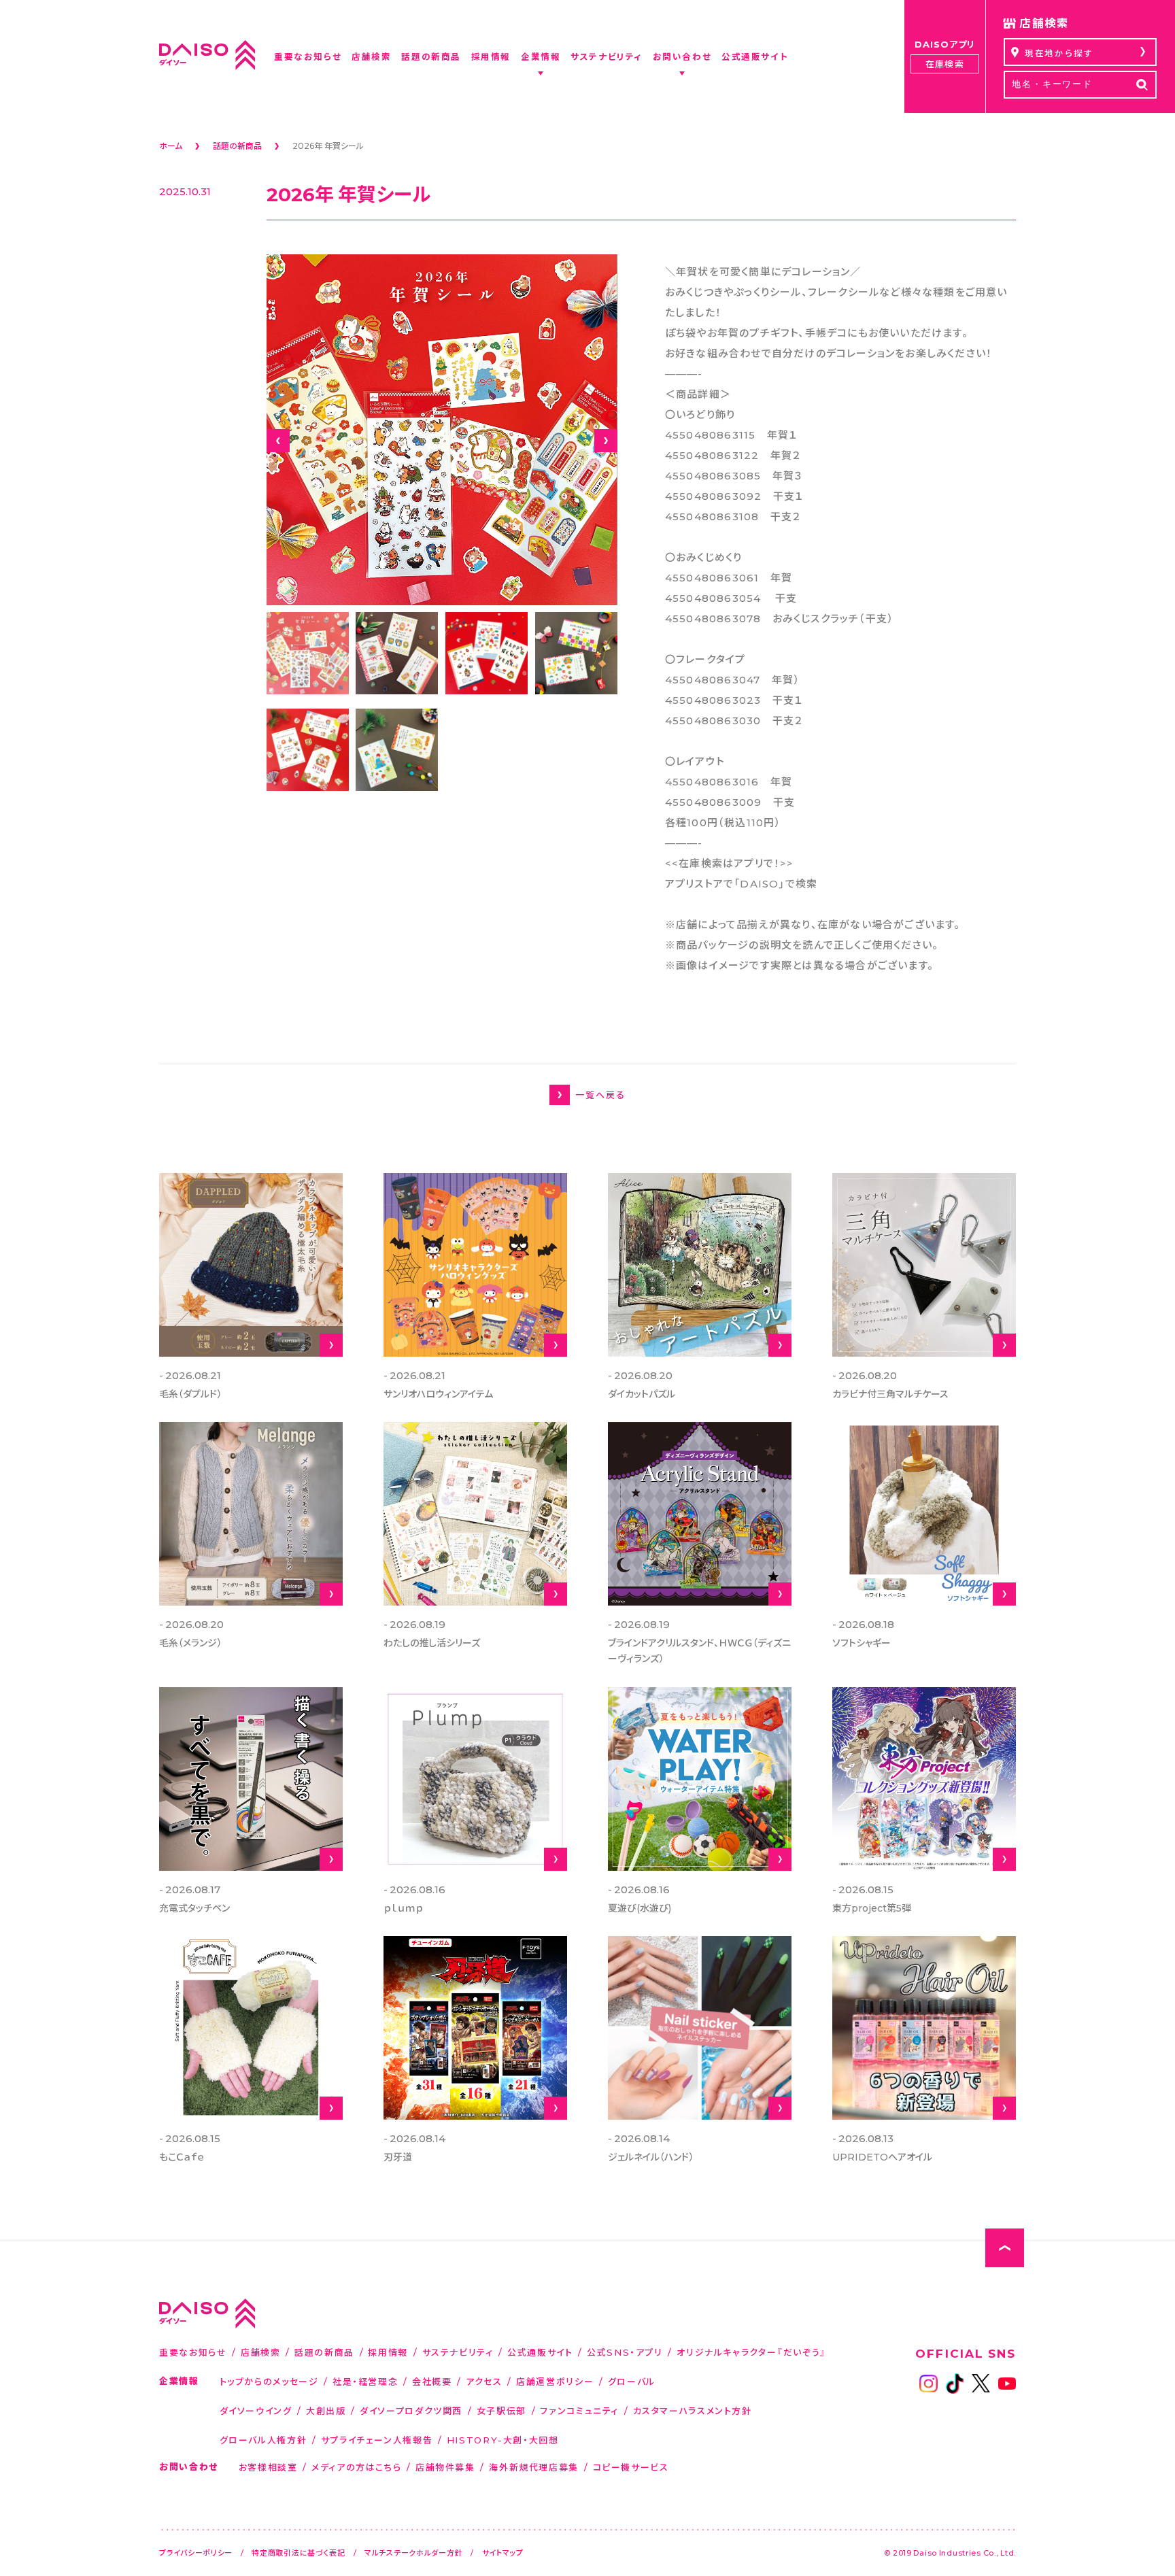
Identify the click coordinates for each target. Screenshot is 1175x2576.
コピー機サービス (631, 2467)
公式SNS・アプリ (625, 2352)
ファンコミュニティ (579, 2410)
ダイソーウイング (256, 2410)
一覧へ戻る (600, 1095)
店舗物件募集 (445, 2467)
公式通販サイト (540, 2352)
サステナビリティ (458, 2352)
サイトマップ (503, 2553)
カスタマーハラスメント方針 (693, 2410)
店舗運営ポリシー (555, 2381)
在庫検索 (944, 64)
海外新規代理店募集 (534, 2467)
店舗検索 (261, 2352)
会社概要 (432, 2381)
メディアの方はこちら (356, 2467)
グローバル (632, 2381)
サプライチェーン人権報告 (377, 2440)
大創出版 (326, 2410)
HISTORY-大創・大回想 (503, 2440)
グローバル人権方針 (263, 2440)
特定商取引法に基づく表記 (299, 2553)
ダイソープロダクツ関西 (411, 2410)
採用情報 (388, 2352)
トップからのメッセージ (269, 2381)
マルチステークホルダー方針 (413, 2553)
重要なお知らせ (193, 2352)
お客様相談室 (268, 2467)
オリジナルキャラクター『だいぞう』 (752, 2352)
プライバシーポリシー (196, 2553)
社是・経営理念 (365, 2381)
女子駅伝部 (501, 2410)
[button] (278, 441)
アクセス (484, 2381)
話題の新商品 (324, 2352)
